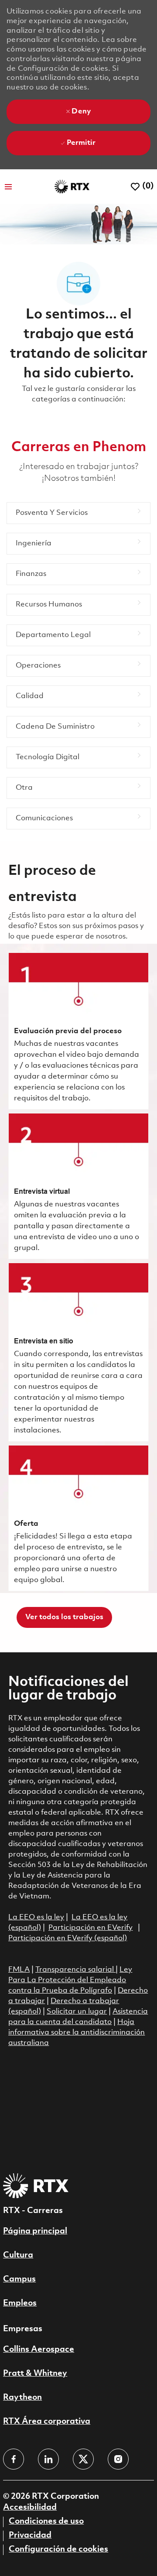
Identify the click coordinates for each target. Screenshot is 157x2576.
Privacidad (30, 2535)
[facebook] (14, 2459)
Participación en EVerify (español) (68, 1938)
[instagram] (118, 2459)
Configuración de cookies (58, 2549)
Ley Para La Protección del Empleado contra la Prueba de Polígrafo (70, 1980)
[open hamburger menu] (8, 187)
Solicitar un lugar (77, 2012)
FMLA (19, 1970)
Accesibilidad (30, 2507)
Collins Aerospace (39, 2350)
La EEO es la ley (36, 1917)
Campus (19, 2279)
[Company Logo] (72, 187)
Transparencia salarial (75, 1970)
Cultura (18, 2255)
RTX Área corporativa (47, 2422)
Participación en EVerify (90, 1928)
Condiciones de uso (46, 2521)
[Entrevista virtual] (78, 1186)
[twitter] (83, 2459)
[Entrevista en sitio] (78, 1352)
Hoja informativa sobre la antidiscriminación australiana (77, 2033)
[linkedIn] (48, 2459)
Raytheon (22, 2398)
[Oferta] (78, 1518)
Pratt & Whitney (35, 2374)
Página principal (35, 2231)
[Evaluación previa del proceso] (78, 1031)
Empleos (20, 2303)
